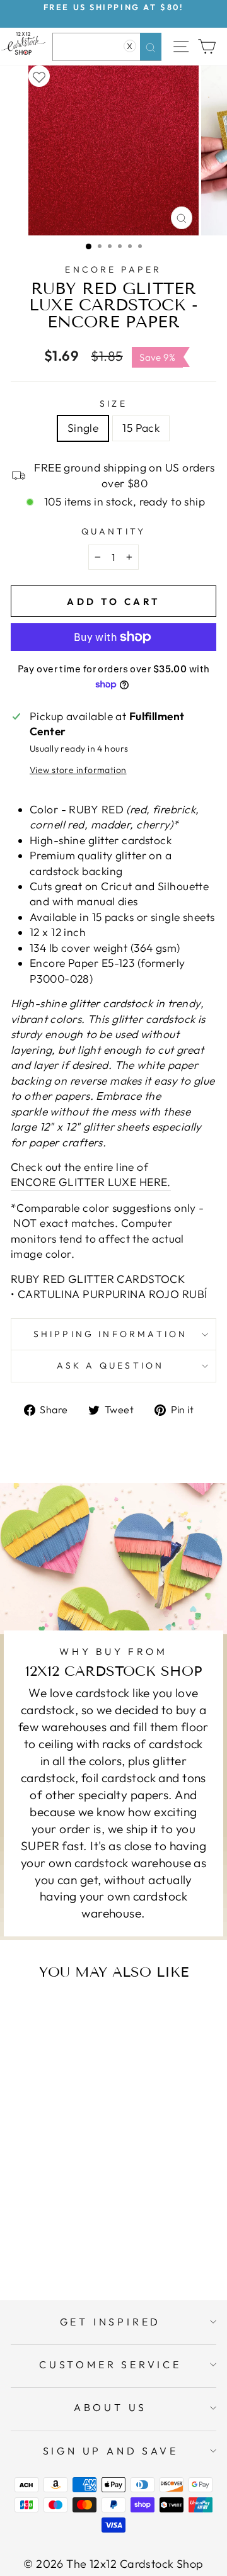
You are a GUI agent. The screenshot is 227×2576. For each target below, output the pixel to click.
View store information (78, 770)
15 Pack (141, 428)
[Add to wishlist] (39, 76)
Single (83, 428)
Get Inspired (111, 2322)
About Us (110, 2407)
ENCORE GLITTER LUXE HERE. (91, 1182)
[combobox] (107, 47)
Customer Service (110, 2364)
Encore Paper (113, 269)
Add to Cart (73, 2240)
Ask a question (111, 1365)
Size (113, 404)
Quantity (114, 531)
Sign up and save (111, 2451)
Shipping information (111, 1334)
